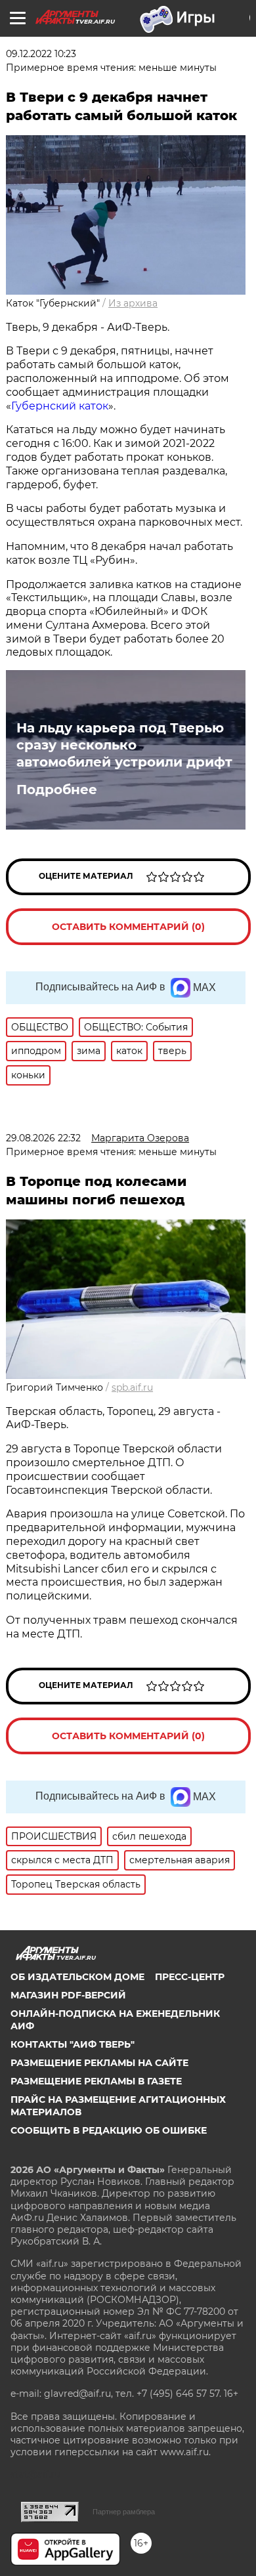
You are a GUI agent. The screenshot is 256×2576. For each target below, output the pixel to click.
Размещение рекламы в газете (96, 2081)
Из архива (133, 303)
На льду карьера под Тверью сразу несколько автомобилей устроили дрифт (124, 745)
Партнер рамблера (124, 2512)
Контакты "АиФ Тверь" (73, 2044)
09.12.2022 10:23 (41, 54)
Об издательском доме (77, 1977)
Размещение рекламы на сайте (99, 2063)
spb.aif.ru (132, 1387)
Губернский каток (60, 406)
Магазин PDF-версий (68, 1995)
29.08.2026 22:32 (43, 1138)
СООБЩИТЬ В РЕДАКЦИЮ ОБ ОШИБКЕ (109, 2130)
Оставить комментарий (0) (128, 927)
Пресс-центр (190, 1977)
